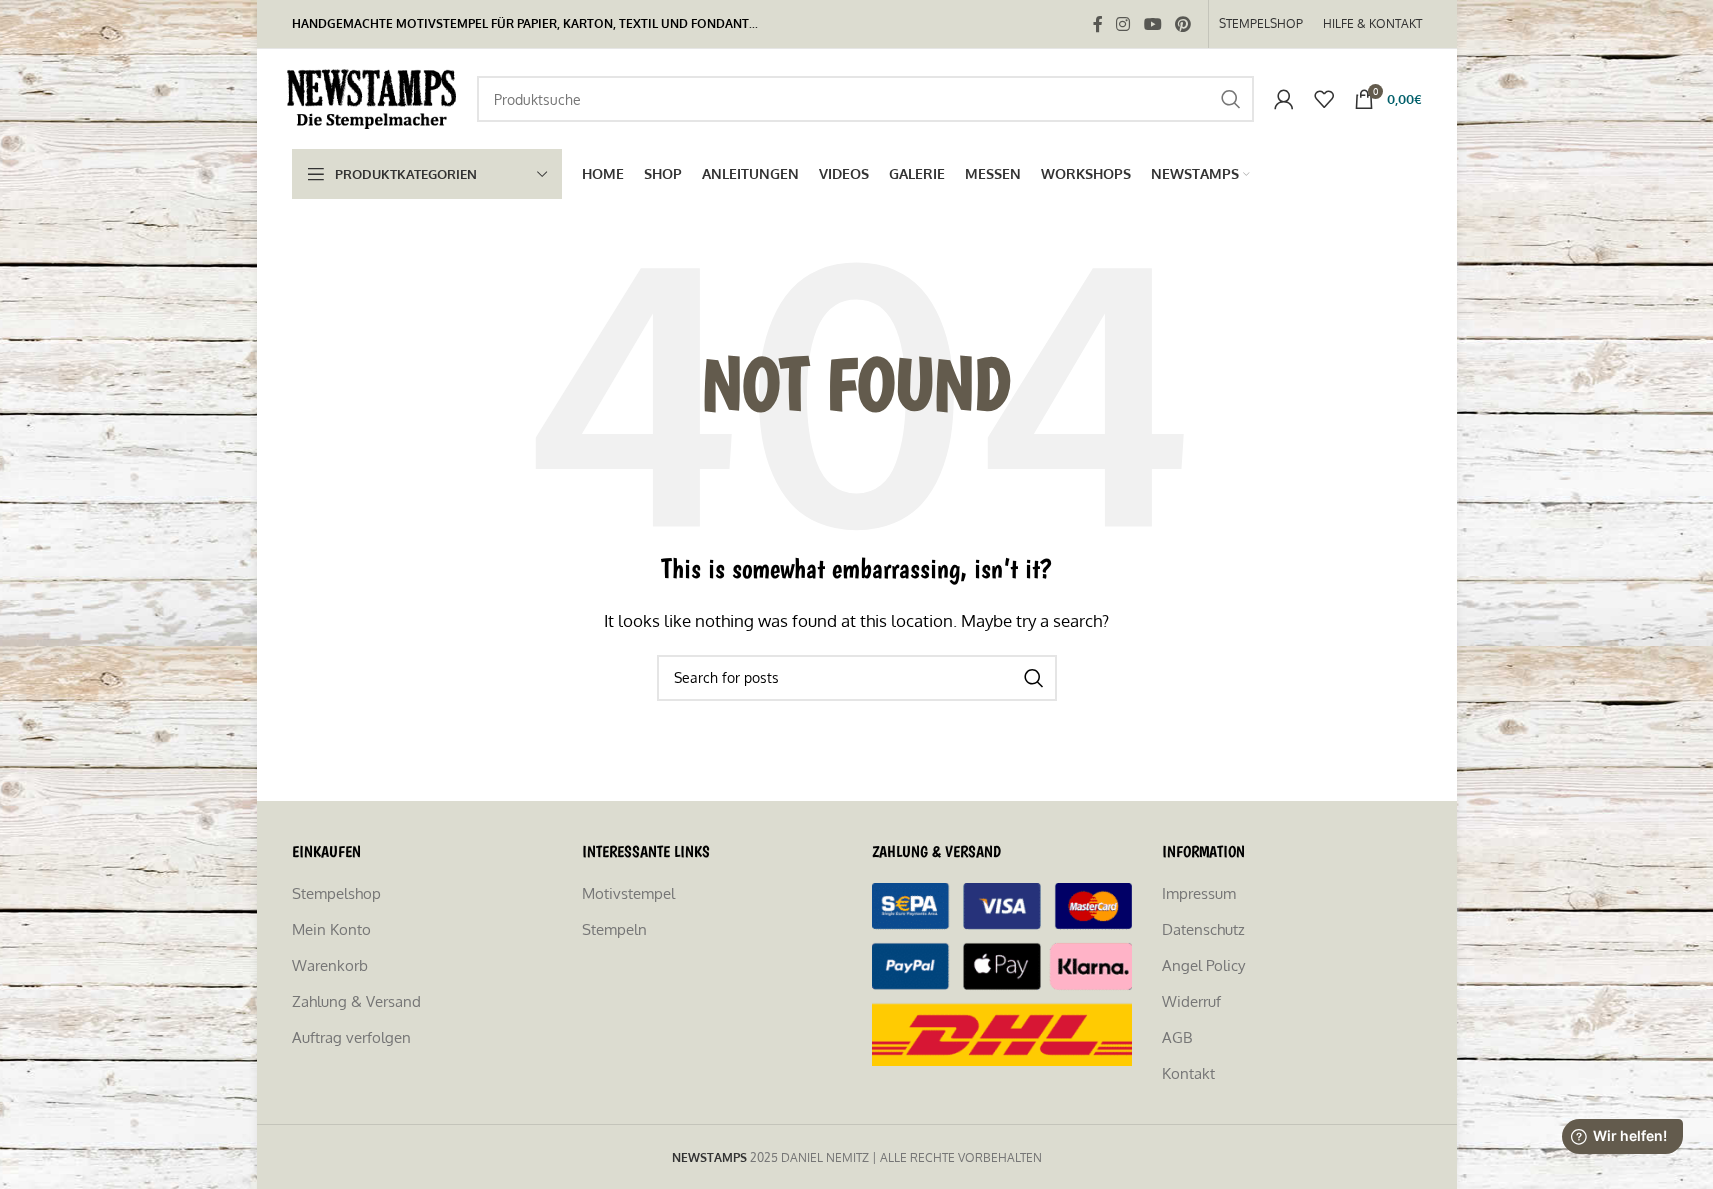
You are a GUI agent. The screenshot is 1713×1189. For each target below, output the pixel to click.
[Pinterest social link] (1182, 24)
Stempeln (614, 929)
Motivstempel (628, 893)
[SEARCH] (1231, 99)
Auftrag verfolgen (351, 1037)
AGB (1177, 1037)
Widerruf (1191, 1001)
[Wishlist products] (1324, 99)
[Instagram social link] (1123, 24)
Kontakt (1188, 1073)
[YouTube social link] (1152, 24)
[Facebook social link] (1098, 24)
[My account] (1284, 99)
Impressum (1199, 893)
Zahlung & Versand (356, 1001)
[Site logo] (374, 97)
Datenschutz (1203, 929)
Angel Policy (1203, 965)
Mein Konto (331, 929)
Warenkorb (330, 965)
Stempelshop (336, 893)
